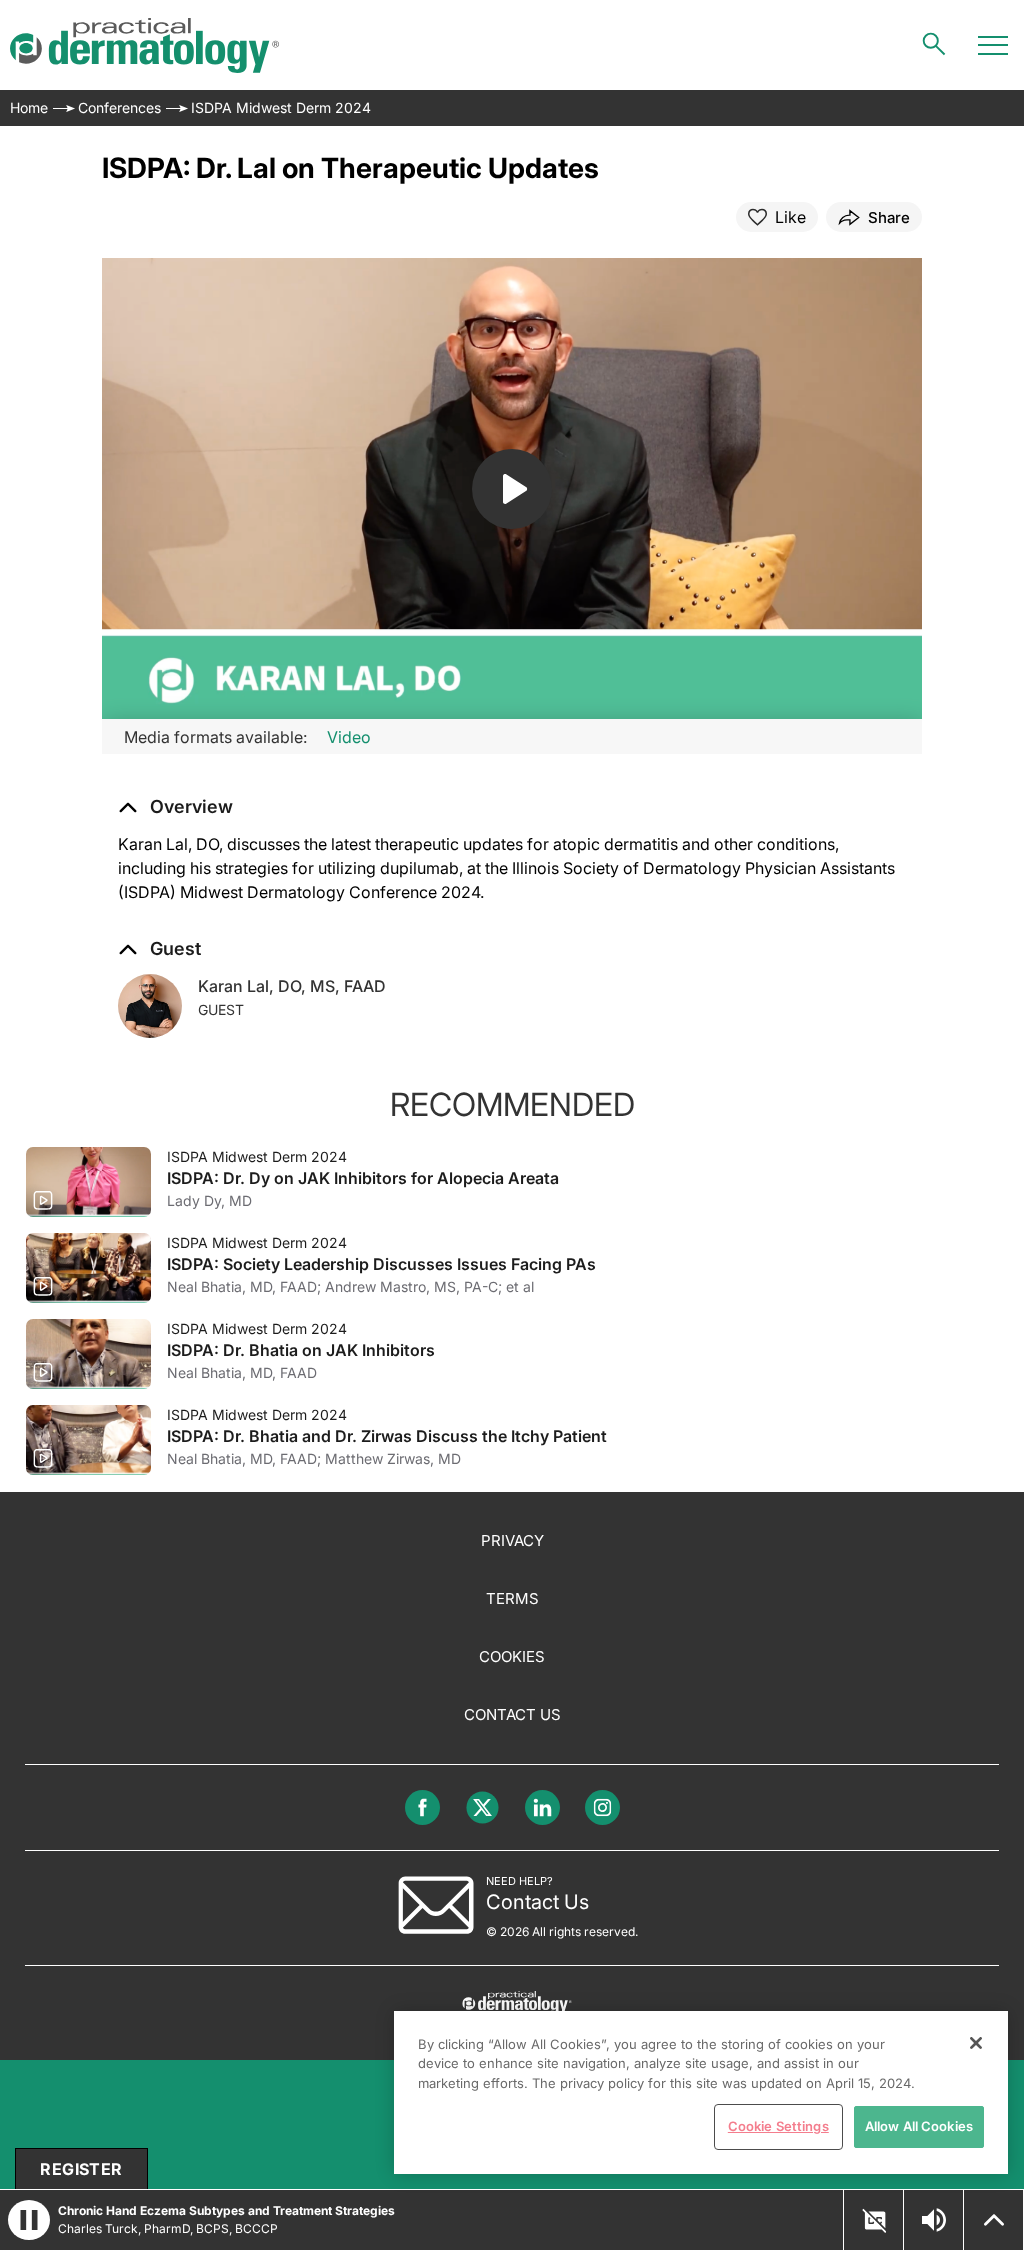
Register (81, 2169)
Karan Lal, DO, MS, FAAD (292, 986)
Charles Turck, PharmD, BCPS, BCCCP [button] (168, 2228)
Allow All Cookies (919, 2126)
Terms (512, 1598)
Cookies (512, 1656)
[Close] (976, 2043)
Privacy (512, 1540)
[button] (175, 807)
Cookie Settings (778, 2126)
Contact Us (512, 1714)
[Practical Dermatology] (144, 45)
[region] (701, 2092)
